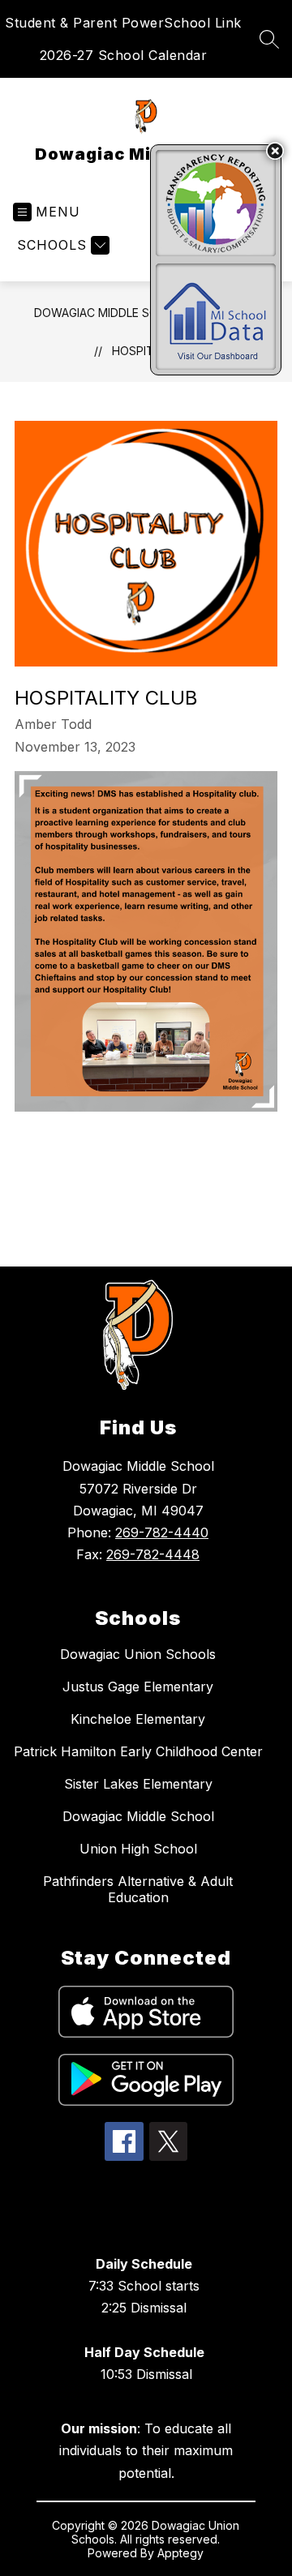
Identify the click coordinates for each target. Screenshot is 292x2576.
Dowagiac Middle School (112, 313)
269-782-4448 (153, 1554)
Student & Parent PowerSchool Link (123, 23)
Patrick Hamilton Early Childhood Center (138, 1751)
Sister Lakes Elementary (138, 1784)
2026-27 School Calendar (124, 55)
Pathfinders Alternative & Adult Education (138, 1889)
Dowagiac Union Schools (138, 1654)
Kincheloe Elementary (138, 1719)
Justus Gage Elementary (138, 1687)
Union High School (138, 1849)
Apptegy (180, 2553)
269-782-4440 (162, 1532)
